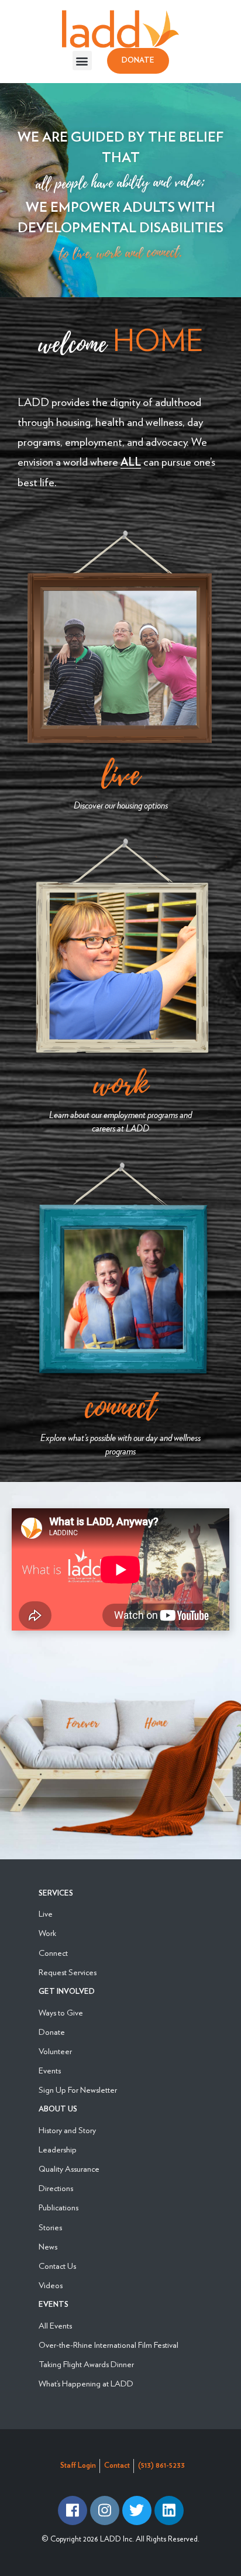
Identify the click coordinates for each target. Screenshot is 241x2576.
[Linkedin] (169, 2510)
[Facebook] (73, 2510)
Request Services (68, 1972)
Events (50, 2070)
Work (120, 1084)
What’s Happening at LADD (86, 2383)
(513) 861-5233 (161, 2466)
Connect (120, 1407)
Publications (58, 2207)
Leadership (58, 2149)
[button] (82, 61)
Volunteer (55, 2051)
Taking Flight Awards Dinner (86, 2364)
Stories (50, 2227)
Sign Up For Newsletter (78, 2090)
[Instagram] (105, 2510)
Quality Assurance (69, 2169)
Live (120, 775)
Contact (117, 2466)
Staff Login (78, 2466)
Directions (56, 2188)
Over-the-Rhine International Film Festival (109, 2345)
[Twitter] (137, 2510)
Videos (51, 2285)
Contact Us (57, 2266)
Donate (52, 2032)
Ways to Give (61, 2012)
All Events (55, 2325)
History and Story (67, 2130)
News (48, 2246)
